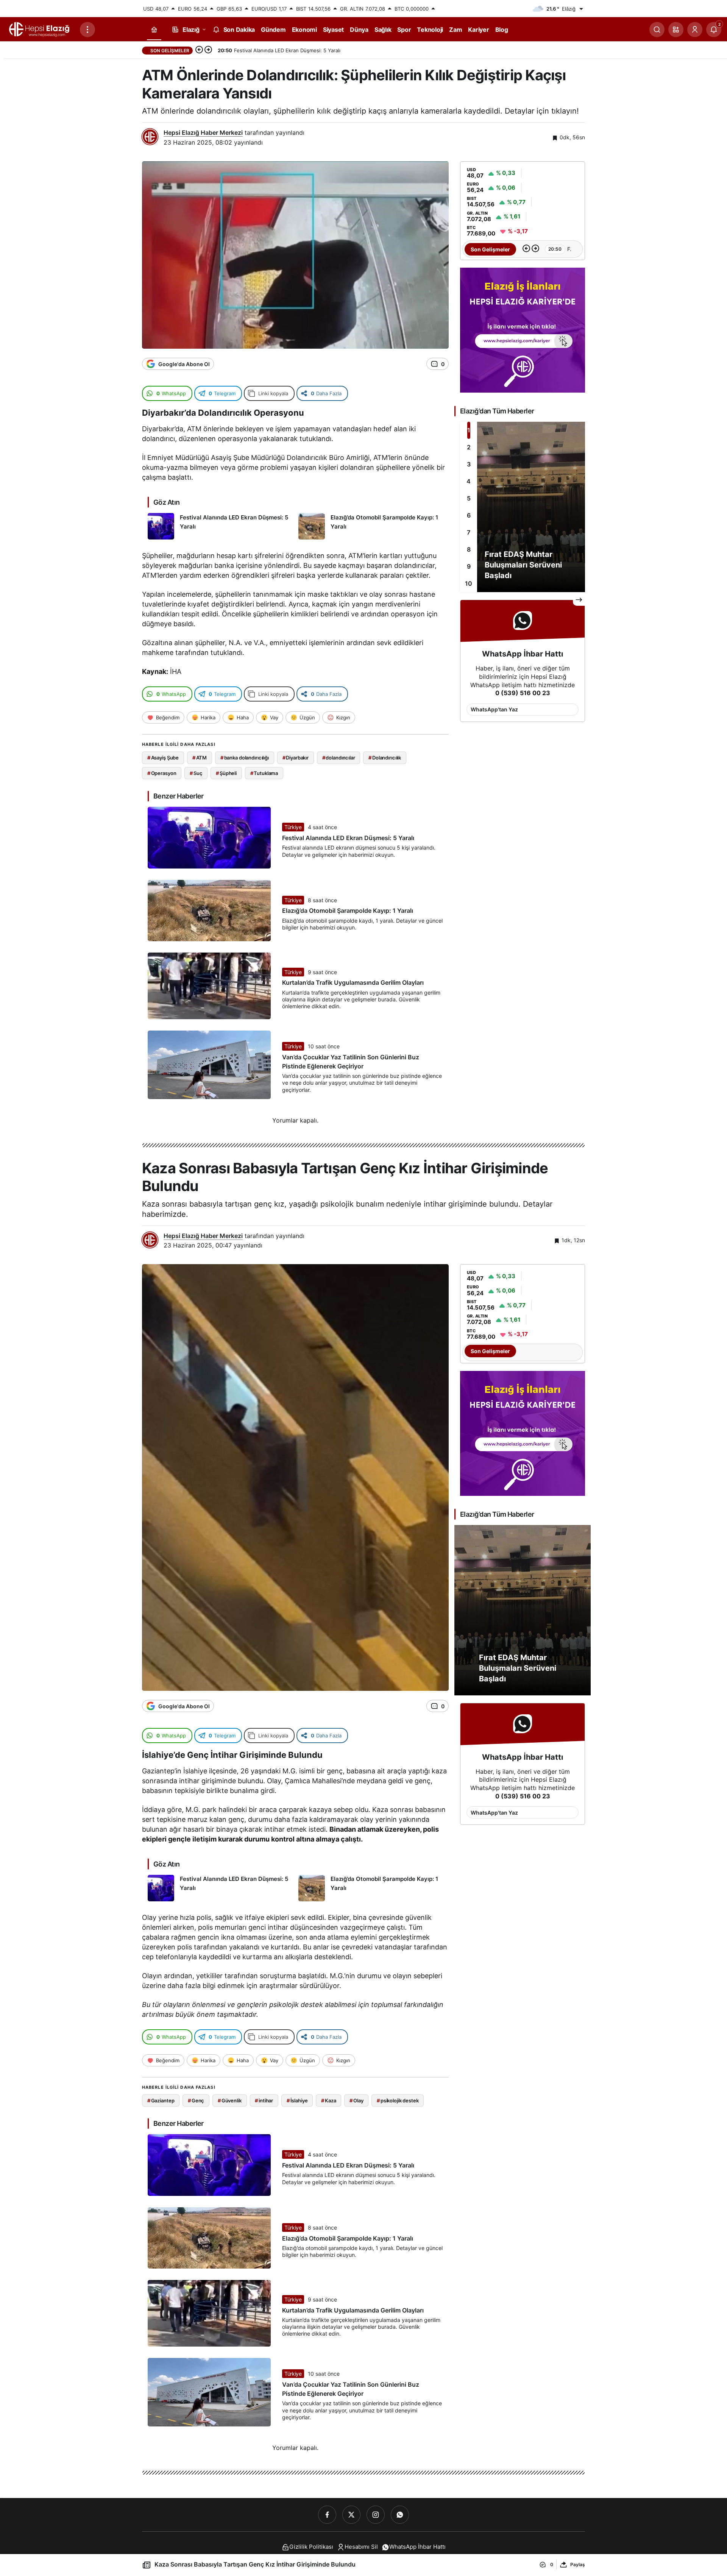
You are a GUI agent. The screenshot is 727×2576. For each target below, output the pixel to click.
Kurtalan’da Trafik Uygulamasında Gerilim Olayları (353, 983)
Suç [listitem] (196, 773)
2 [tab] (469, 447)
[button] (676, 30)
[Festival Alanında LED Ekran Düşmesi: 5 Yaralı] (220, 526)
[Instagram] (376, 2515)
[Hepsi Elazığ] (40, 29)
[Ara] (657, 30)
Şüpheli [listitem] (226, 773)
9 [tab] (469, 566)
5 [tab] (469, 498)
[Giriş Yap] (695, 30)
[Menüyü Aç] (87, 30)
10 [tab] (469, 583)
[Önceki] (199, 50)
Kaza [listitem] (328, 2100)
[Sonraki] (208, 50)
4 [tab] (469, 481)
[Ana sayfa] (154, 30)
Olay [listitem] (356, 2100)
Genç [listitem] (196, 2100)
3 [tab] (469, 464)
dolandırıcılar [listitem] (339, 758)
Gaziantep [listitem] (161, 2100)
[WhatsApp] (400, 2515)
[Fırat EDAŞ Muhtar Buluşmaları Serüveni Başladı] (523, 507)
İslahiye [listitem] (297, 2100)
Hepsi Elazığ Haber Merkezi (203, 133)
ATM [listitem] (200, 758)
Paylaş (578, 2564)
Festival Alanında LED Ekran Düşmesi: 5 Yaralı (348, 838)
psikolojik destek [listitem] (398, 2100)
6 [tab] (469, 515)
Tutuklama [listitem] (264, 773)
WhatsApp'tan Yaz (494, 709)
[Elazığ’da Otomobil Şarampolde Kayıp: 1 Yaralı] (371, 526)
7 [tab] (469, 532)
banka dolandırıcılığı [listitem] (245, 758)
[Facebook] (327, 2515)
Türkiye (293, 827)
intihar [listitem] (264, 2100)
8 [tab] (469, 549)
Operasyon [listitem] (162, 773)
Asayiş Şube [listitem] (163, 758)
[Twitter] (351, 2515)
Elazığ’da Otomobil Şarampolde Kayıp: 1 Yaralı (348, 911)
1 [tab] (469, 430)
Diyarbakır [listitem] (296, 758)
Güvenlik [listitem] (230, 2100)
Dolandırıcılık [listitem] (385, 758)
